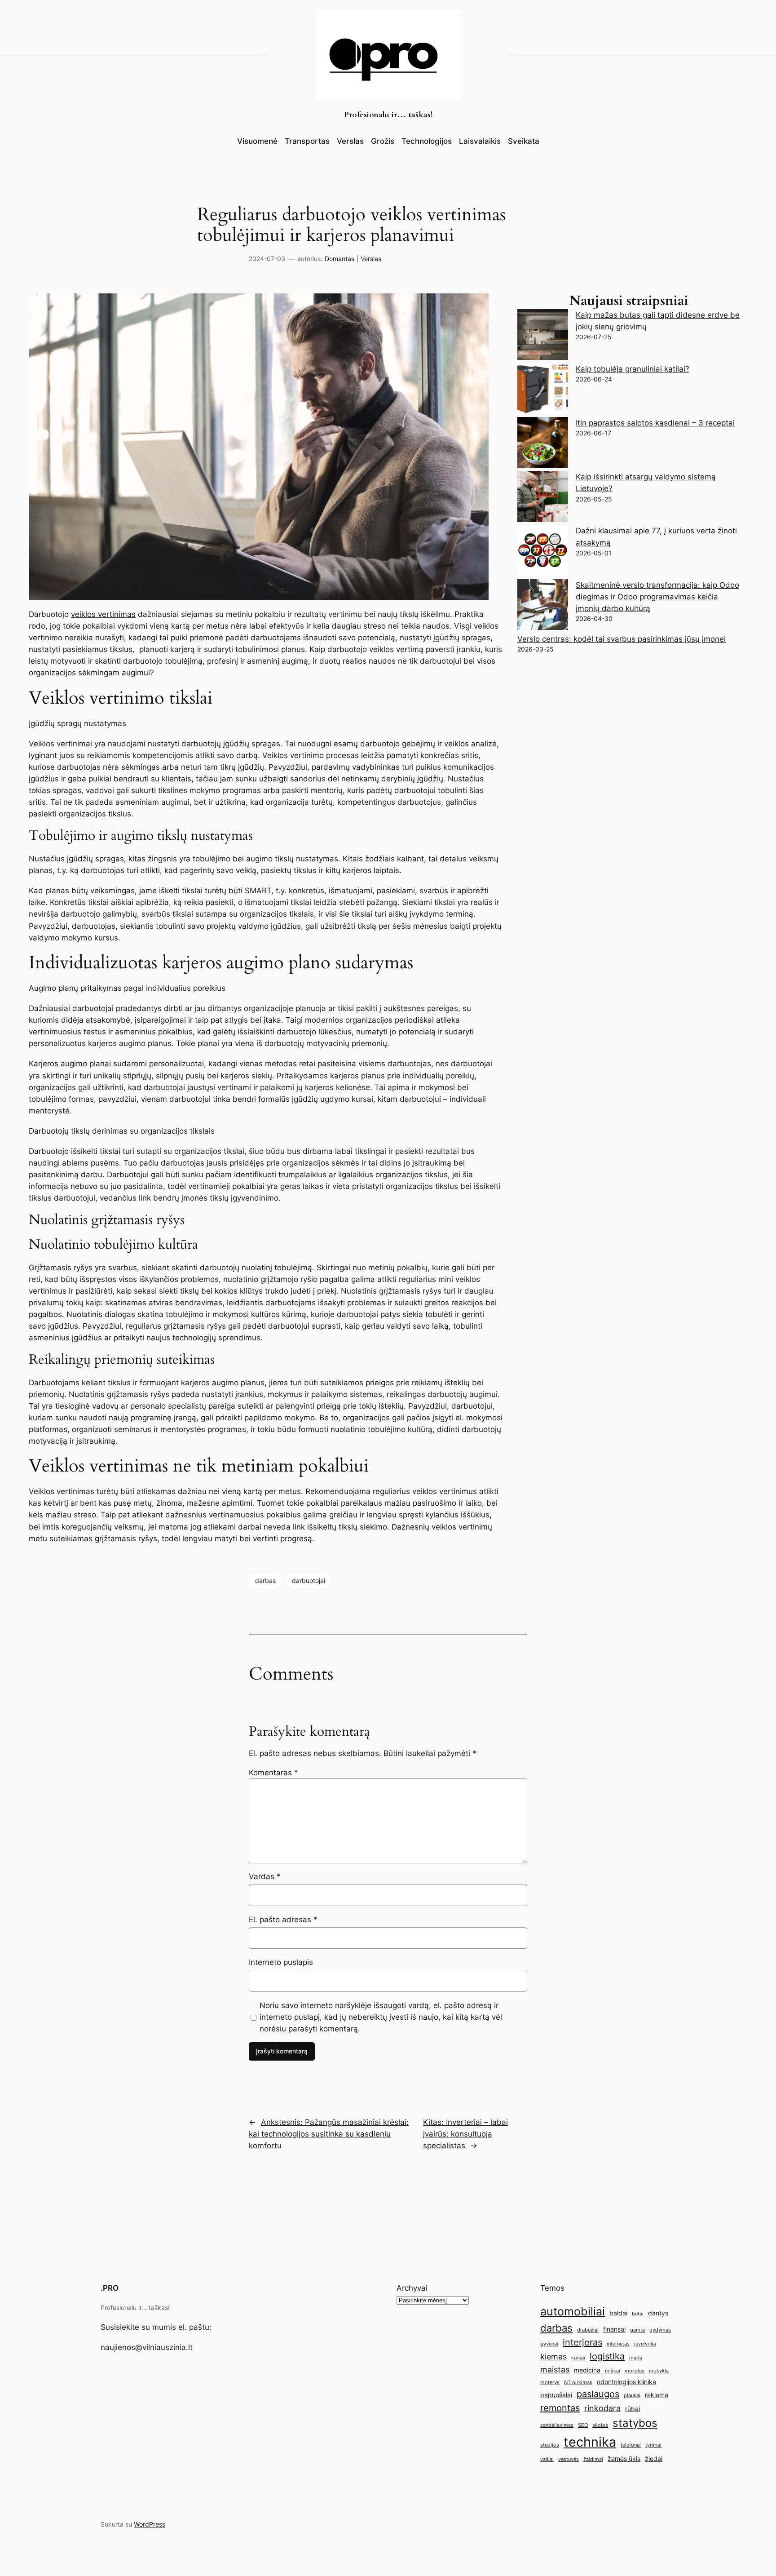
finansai (614, 2329)
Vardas (265, 1876)
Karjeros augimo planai (70, 1064)
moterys (550, 2383)
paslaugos (598, 2394)
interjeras (582, 2342)
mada (636, 2358)
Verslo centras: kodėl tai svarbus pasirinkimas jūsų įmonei (622, 639)
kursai (578, 2358)
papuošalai (556, 2395)
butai (638, 2314)
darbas (265, 1581)
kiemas (553, 2357)
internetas (618, 2344)
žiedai (654, 2459)
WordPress (150, 2524)
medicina (587, 2370)
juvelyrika (645, 2344)
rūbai (633, 2409)
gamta (637, 2330)
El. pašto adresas (283, 1920)
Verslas (371, 259)
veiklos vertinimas (103, 614)
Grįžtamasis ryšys (61, 1268)
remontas (560, 2408)
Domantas (339, 259)
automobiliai (573, 2311)
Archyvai (412, 2288)
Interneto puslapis (281, 1962)
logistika (607, 2356)
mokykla (659, 2371)
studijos (550, 2445)
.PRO (110, 2288)
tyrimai (653, 2445)
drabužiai (588, 2330)
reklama (657, 2395)
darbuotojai (309, 1581)
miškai (613, 2371)
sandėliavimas (557, 2425)
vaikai (547, 2459)
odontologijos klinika (626, 2382)
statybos (635, 2423)
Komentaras (273, 1773)
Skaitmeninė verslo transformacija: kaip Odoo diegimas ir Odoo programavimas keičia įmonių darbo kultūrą (657, 597)
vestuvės (569, 2459)
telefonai (631, 2445)
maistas (555, 2370)
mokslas (635, 2371)
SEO (583, 2425)
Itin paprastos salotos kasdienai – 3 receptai (655, 423)
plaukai (632, 2396)
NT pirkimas (578, 2383)
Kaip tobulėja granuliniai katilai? (633, 369)
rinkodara (602, 2408)
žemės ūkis (624, 2459)
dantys (658, 2313)
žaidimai (593, 2459)
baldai (618, 2313)
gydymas (660, 2330)
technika (590, 2442)
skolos (600, 2425)
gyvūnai (549, 2344)
